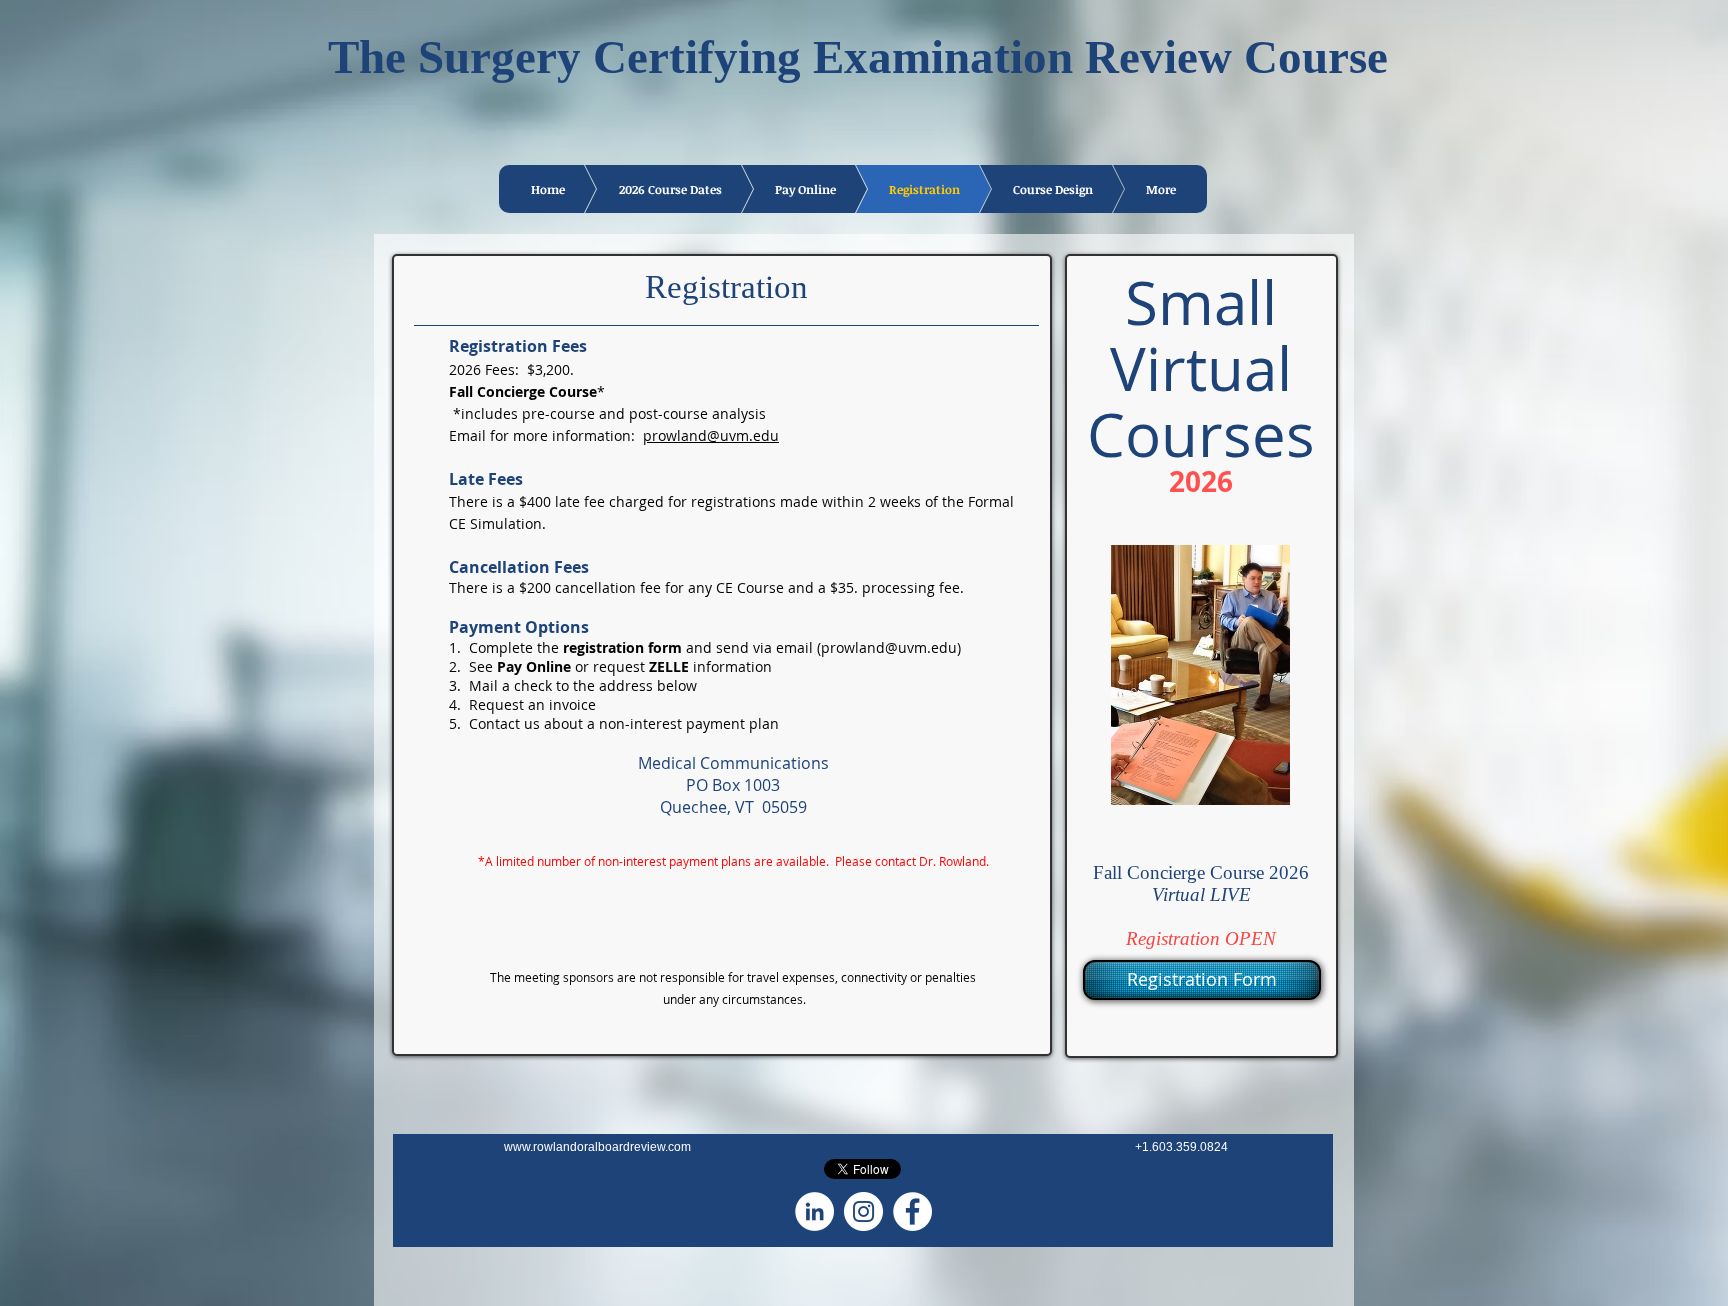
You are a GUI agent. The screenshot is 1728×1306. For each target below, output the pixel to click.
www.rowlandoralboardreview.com (597, 1147)
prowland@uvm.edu (711, 435)
